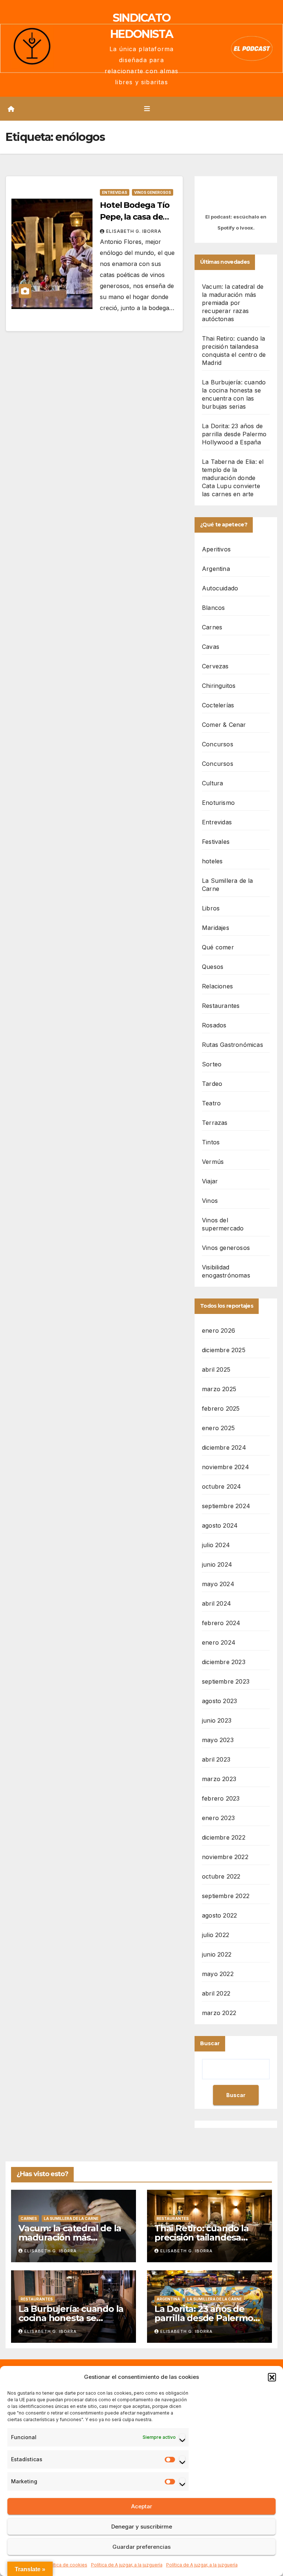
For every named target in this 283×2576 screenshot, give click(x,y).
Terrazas (215, 1123)
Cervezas (215, 666)
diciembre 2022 (224, 1837)
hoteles (212, 861)
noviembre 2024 (226, 1467)
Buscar (210, 2043)
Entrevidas (115, 192)
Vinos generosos (153, 192)
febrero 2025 (221, 1408)
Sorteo (212, 1064)
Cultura (212, 783)
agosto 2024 (220, 1525)
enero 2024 (219, 1642)
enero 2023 (218, 1818)
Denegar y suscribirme (142, 2527)
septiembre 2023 (226, 1681)
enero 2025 (218, 1428)
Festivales (216, 842)
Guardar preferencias (141, 2547)
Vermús (213, 1162)
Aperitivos (216, 549)
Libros (211, 908)
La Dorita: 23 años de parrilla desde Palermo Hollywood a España (234, 434)
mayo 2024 (218, 1584)
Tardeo (212, 1084)
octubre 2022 (221, 1876)
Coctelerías (218, 705)
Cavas (211, 647)
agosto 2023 (219, 1701)
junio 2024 (217, 1564)
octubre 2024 (221, 1486)
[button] (272, 2377)
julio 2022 (216, 1935)
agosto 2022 (219, 1915)
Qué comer (218, 947)
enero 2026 (219, 1330)
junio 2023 (217, 1720)
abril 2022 (216, 1993)
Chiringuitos (219, 686)
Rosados (214, 1025)
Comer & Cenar (224, 725)
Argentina (216, 569)
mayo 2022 (218, 1974)
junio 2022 (217, 1954)
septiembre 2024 (226, 1506)
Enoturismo (218, 803)
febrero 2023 (221, 1798)
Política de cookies (67, 2565)
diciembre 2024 (224, 1447)
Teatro (211, 1103)
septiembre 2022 (226, 1896)
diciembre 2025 (224, 1350)
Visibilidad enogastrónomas (226, 1271)
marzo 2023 (219, 1779)
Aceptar (142, 2506)
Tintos (211, 1142)
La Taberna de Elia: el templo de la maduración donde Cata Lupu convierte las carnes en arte (233, 478)
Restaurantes (221, 1006)
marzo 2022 (219, 2013)
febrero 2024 (221, 1623)
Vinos (210, 1201)
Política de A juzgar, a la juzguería (127, 2565)
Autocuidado (220, 588)
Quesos (213, 967)
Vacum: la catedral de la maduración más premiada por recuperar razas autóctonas (233, 303)
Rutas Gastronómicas (233, 1045)
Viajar (210, 1181)
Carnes (212, 627)
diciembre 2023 (224, 1662)
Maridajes (216, 928)
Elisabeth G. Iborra (134, 231)
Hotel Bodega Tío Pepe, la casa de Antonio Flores (134, 217)
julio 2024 (216, 1545)
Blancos (213, 608)
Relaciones (217, 986)
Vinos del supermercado (223, 1224)
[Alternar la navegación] (147, 109)
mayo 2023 (218, 1740)
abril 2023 (216, 1759)
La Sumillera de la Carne (228, 885)
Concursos (218, 744)
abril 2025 (216, 1369)
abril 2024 (216, 1603)
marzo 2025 (219, 1389)
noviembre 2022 (225, 1857)
